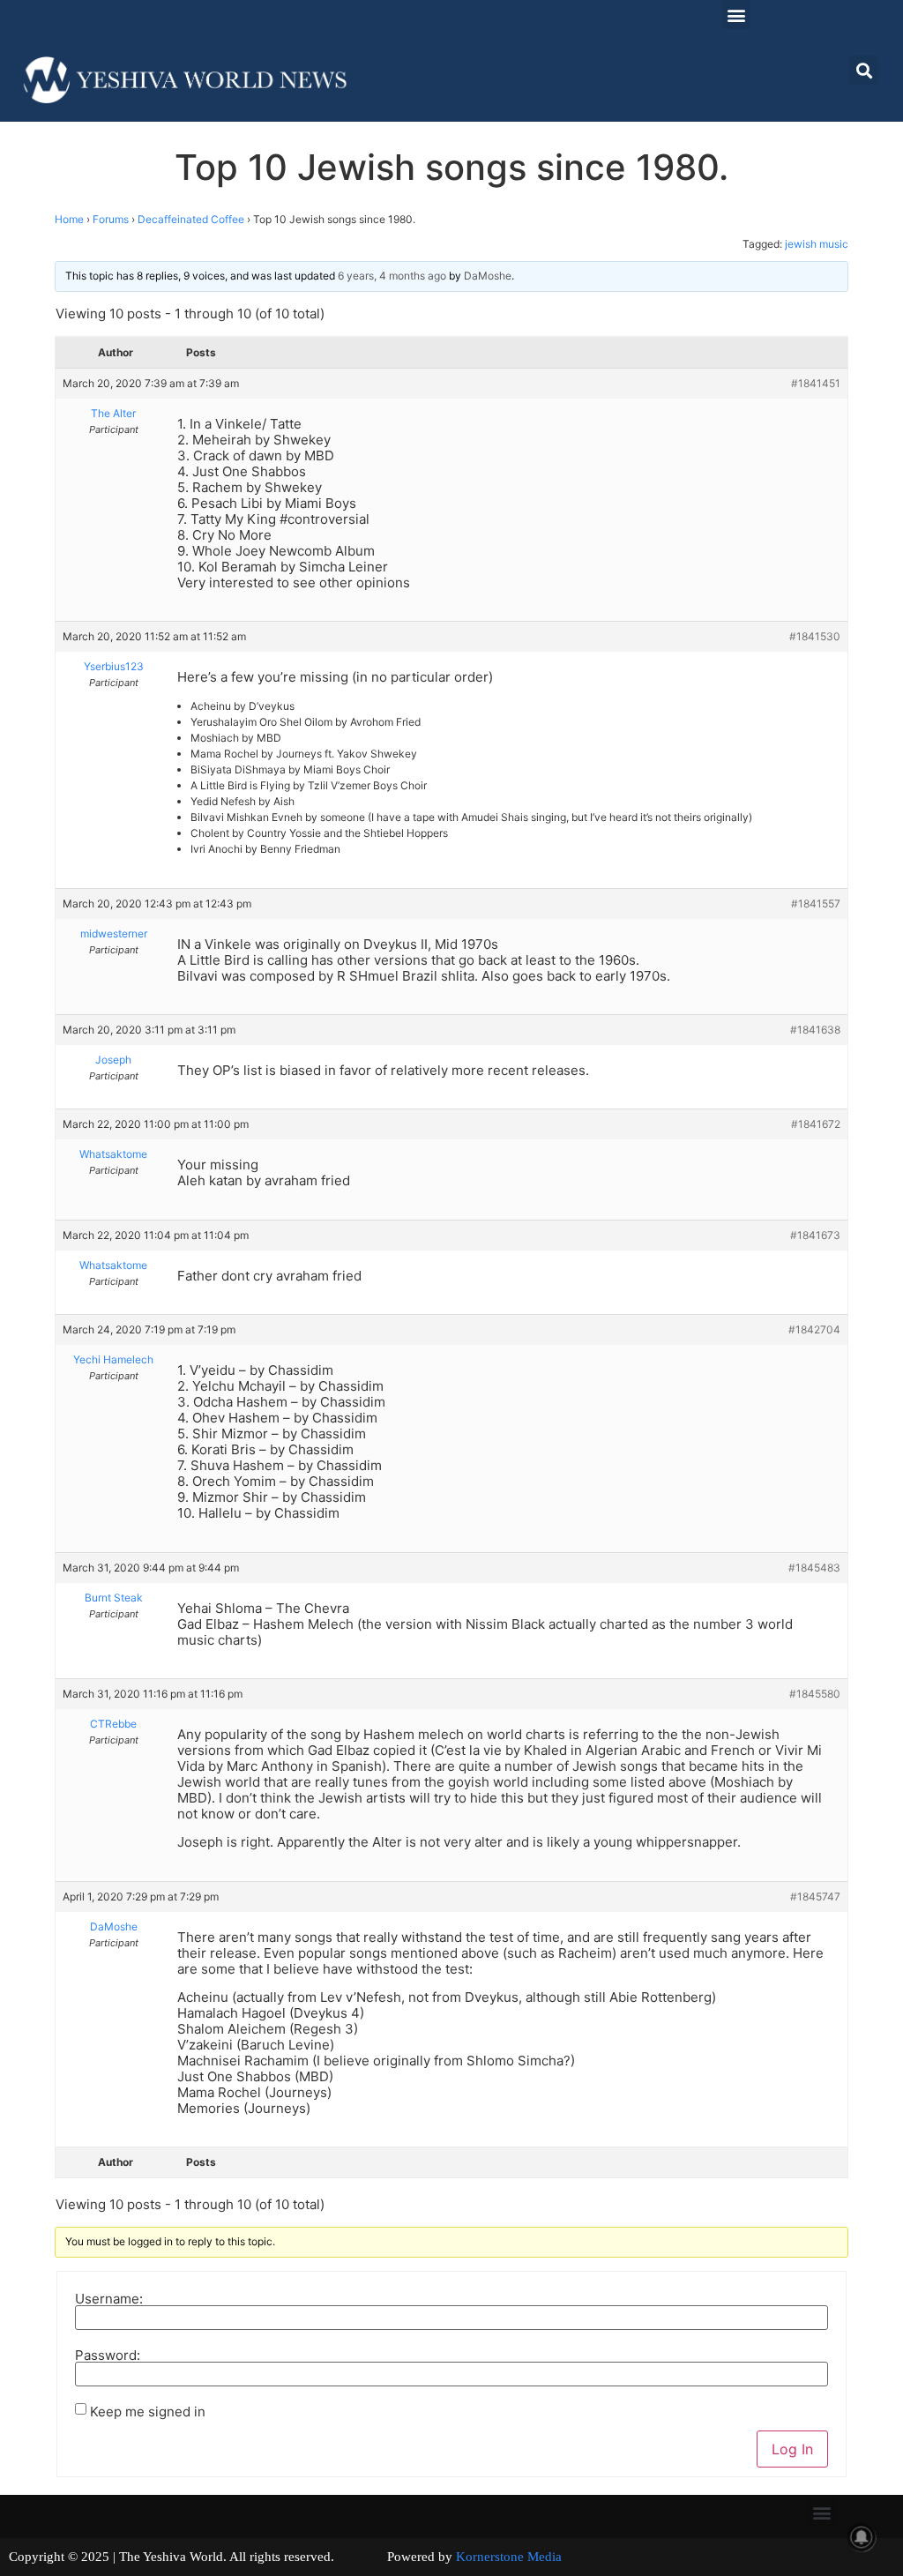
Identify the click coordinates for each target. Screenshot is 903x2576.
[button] (736, 15)
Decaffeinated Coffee (191, 219)
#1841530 (815, 636)
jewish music (817, 244)
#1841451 (816, 383)
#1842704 (814, 1329)
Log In (792, 2449)
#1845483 (814, 1568)
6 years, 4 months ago (392, 276)
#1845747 (815, 1897)
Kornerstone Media (509, 2557)
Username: (109, 2299)
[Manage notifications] (862, 2537)
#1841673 (815, 1235)
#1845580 (815, 1694)
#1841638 (815, 1030)
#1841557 (816, 903)
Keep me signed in (148, 2412)
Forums (111, 219)
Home (69, 219)
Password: (108, 2355)
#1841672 (816, 1124)
